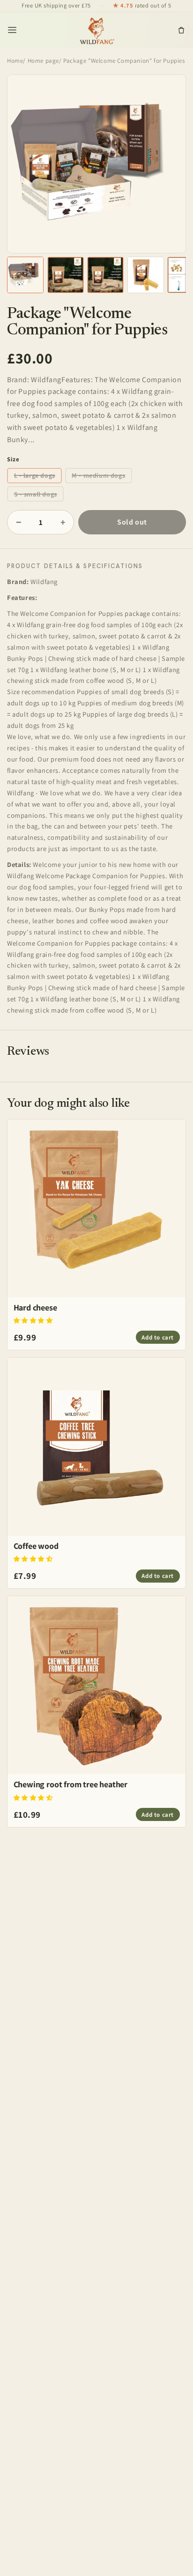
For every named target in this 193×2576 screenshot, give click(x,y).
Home (15, 61)
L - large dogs (35, 475)
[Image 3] (105, 275)
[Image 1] (25, 275)
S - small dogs (36, 494)
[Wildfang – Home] (97, 30)
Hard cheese (35, 1307)
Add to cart (158, 1337)
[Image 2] (66, 275)
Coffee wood (36, 1546)
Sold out (132, 522)
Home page (43, 61)
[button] (33, 1320)
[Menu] (12, 30)
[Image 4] (146, 275)
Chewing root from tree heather (71, 1784)
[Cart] (181, 30)
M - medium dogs (98, 475)
